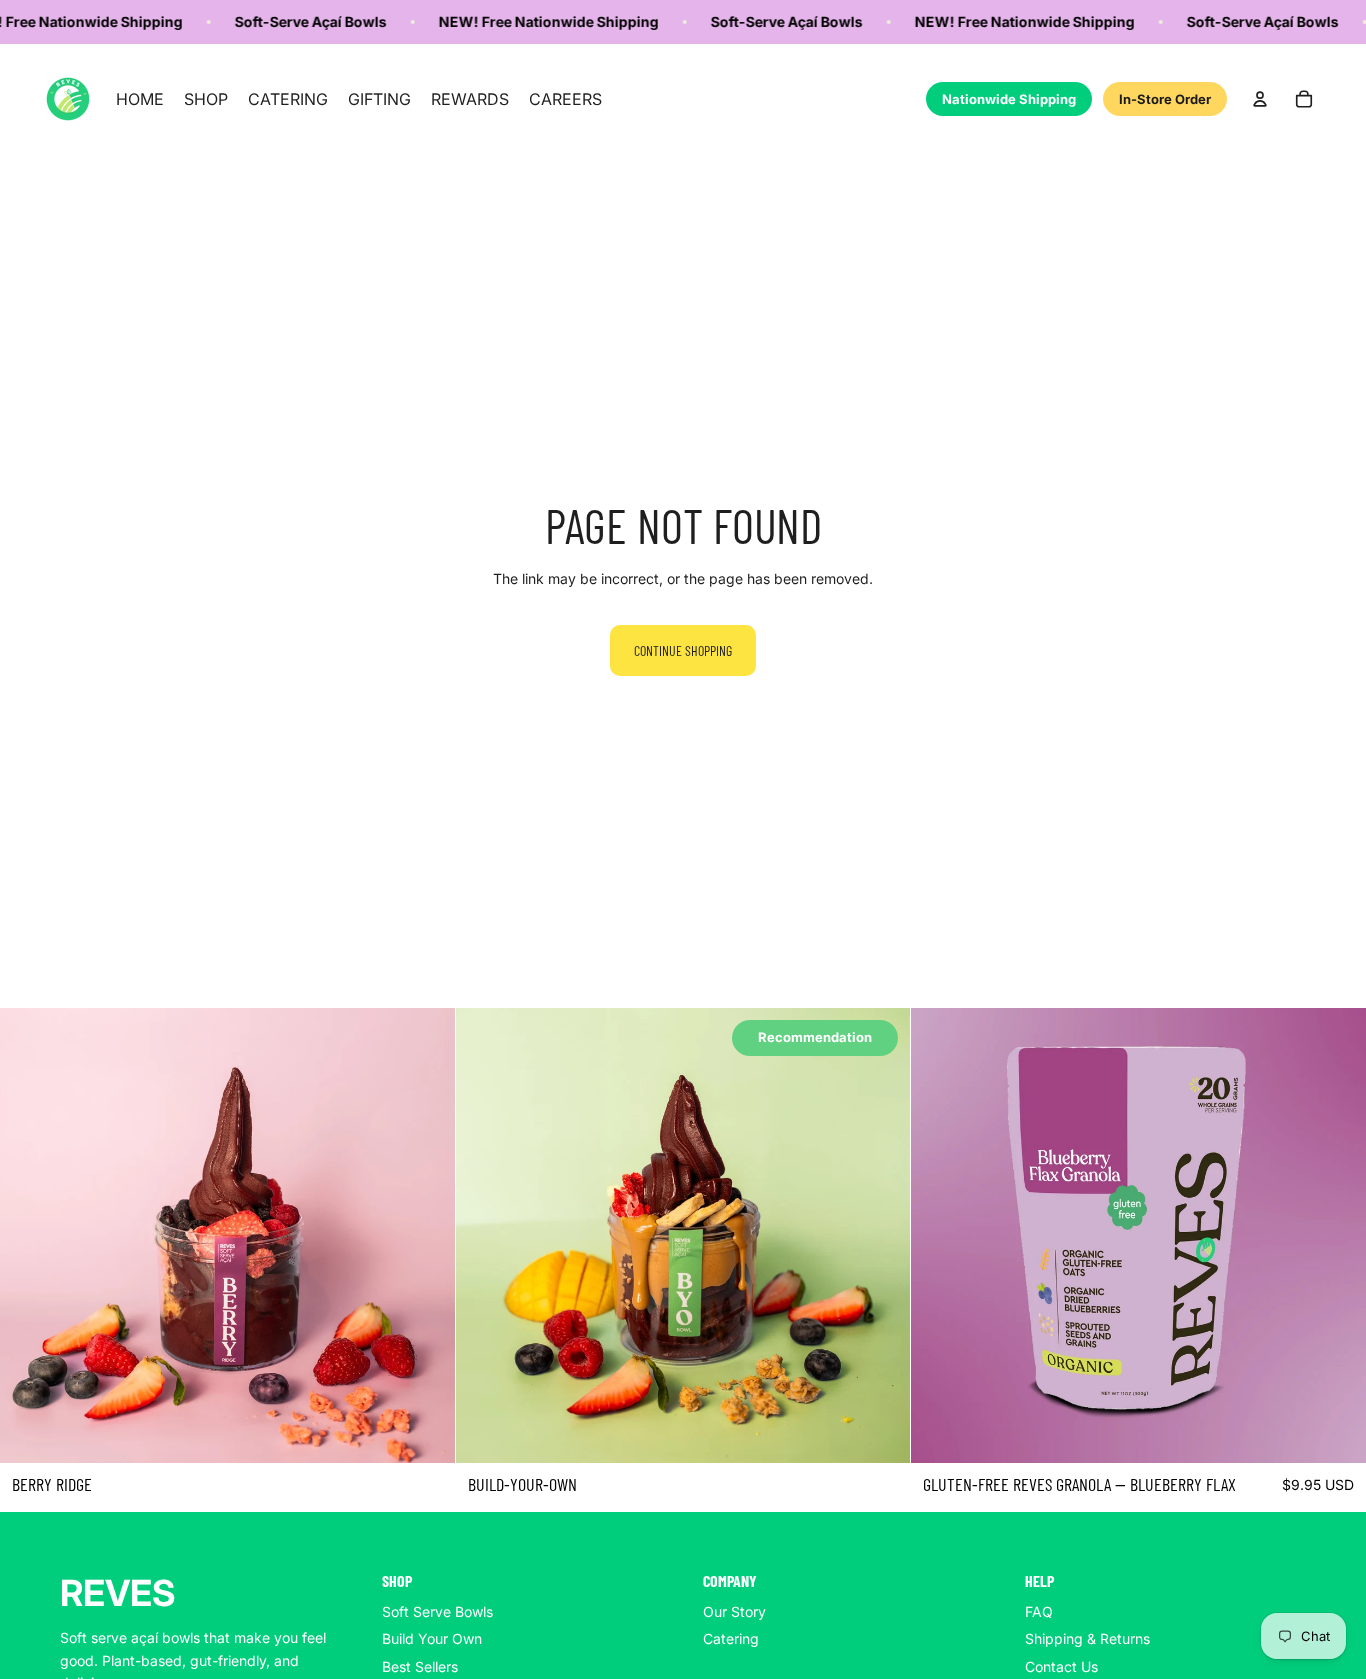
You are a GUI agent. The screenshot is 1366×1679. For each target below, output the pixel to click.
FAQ (1039, 1611)
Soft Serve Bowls (437, 1611)
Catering (731, 1638)
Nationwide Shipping (1009, 99)
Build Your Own (432, 1638)
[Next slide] (425, 1236)
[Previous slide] (30, 1236)
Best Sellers (420, 1666)
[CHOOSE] (424, 1432)
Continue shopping (683, 650)
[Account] (1260, 99)
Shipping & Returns (1087, 1638)
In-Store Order (1165, 99)
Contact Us (1061, 1666)
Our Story (734, 1611)
